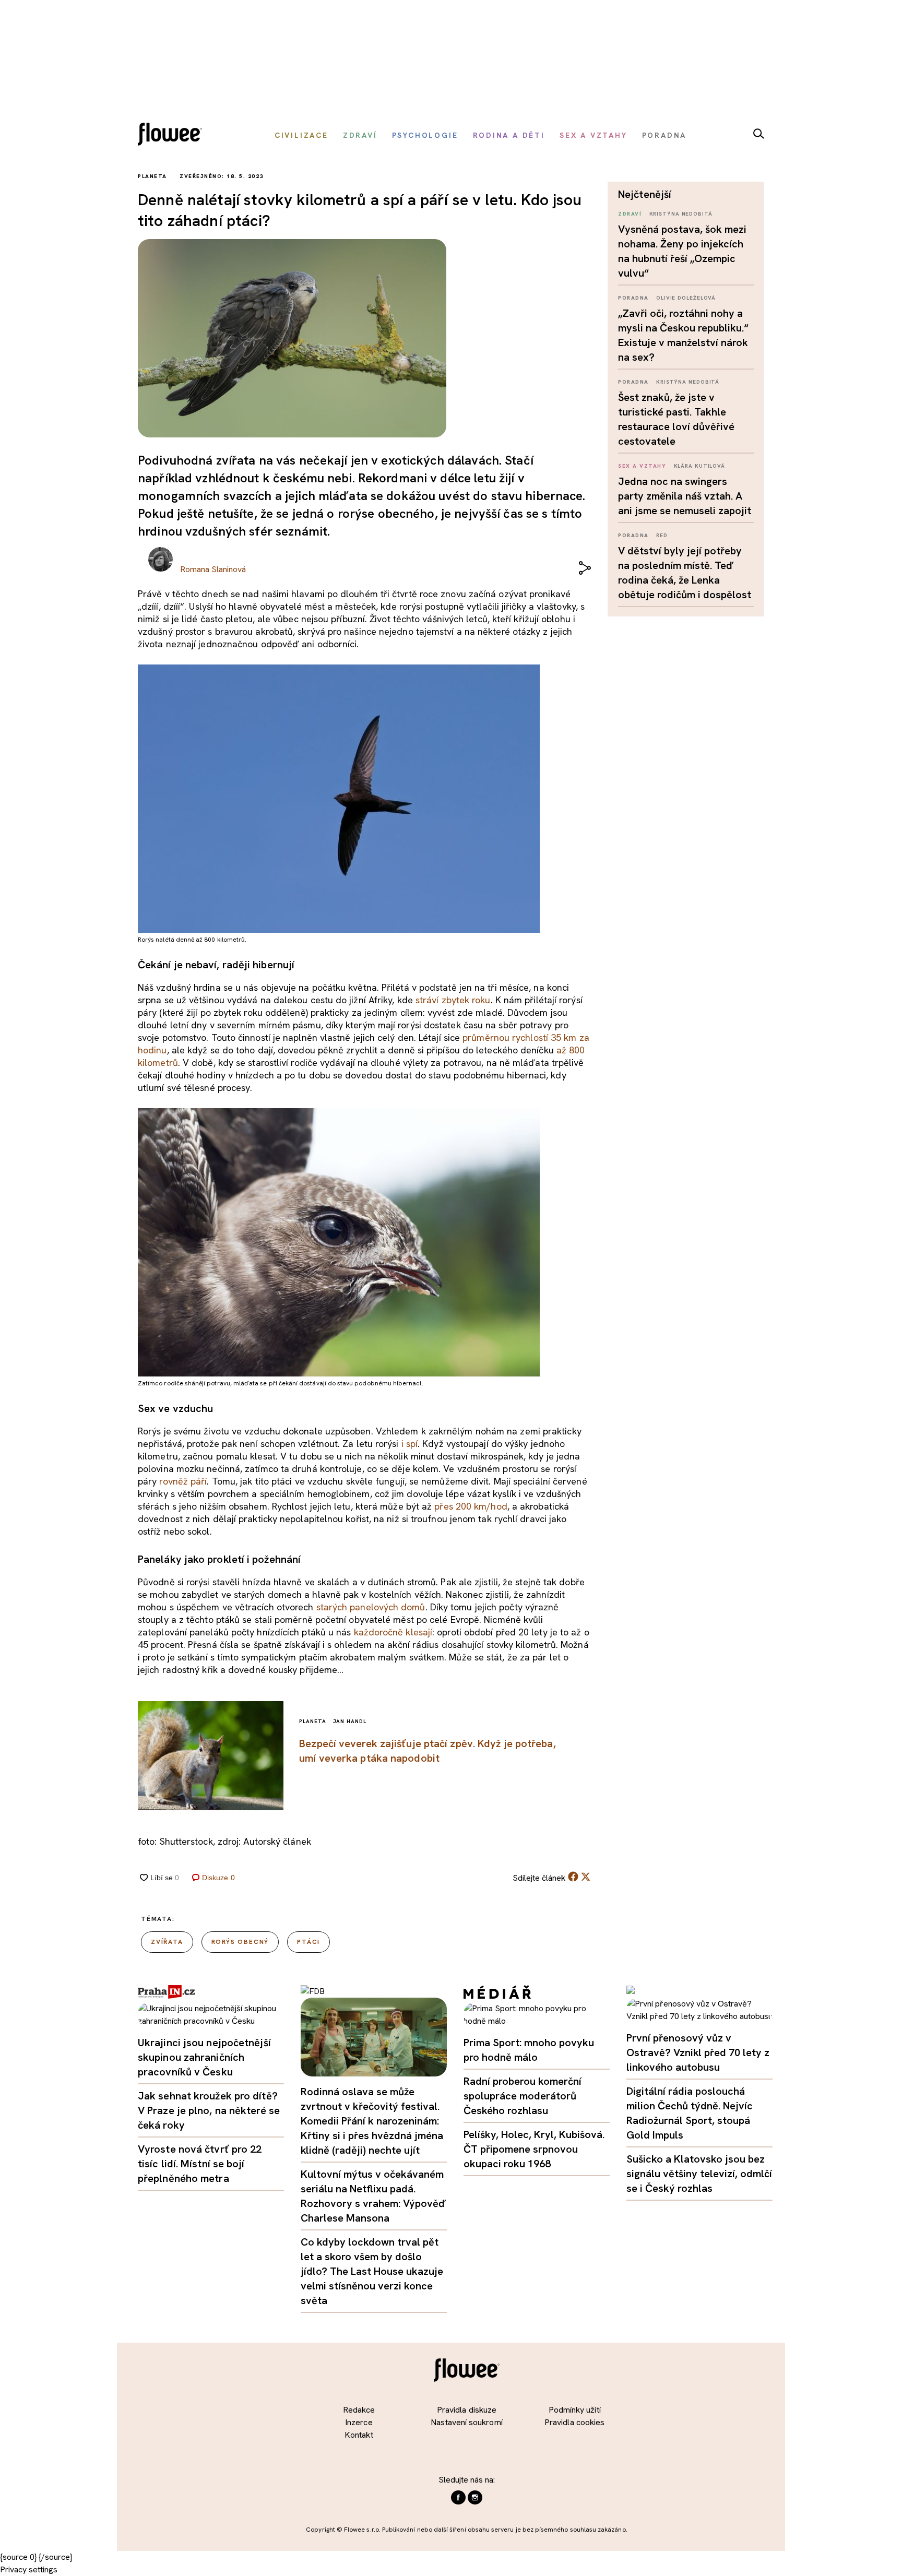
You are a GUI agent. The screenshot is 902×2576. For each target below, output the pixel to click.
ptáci (308, 1942)
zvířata (167, 1942)
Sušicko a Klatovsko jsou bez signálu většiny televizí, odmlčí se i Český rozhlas (699, 2174)
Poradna (633, 298)
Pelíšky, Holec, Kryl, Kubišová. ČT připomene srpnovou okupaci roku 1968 (534, 2149)
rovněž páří (183, 1481)
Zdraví (630, 214)
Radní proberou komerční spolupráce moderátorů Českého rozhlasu (523, 2096)
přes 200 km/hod (471, 1506)
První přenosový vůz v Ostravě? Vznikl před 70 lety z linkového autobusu (698, 2052)
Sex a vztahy (642, 466)
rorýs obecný (240, 1942)
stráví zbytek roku (453, 1000)
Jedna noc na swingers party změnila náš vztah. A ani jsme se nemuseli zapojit (685, 496)
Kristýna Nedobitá (681, 214)
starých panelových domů (371, 1607)
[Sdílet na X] (586, 1877)
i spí (410, 1444)
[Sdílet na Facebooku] (573, 1879)
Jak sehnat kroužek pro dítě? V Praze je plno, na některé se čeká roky (209, 2110)
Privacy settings (29, 2569)
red (662, 535)
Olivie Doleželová (686, 298)
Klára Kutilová (700, 466)
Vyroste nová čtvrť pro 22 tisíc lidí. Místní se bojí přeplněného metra (200, 2164)
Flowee (173, 135)
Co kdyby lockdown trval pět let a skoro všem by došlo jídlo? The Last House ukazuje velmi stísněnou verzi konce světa (372, 2271)
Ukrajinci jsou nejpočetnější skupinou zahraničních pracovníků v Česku (204, 2057)
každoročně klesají (393, 1632)
